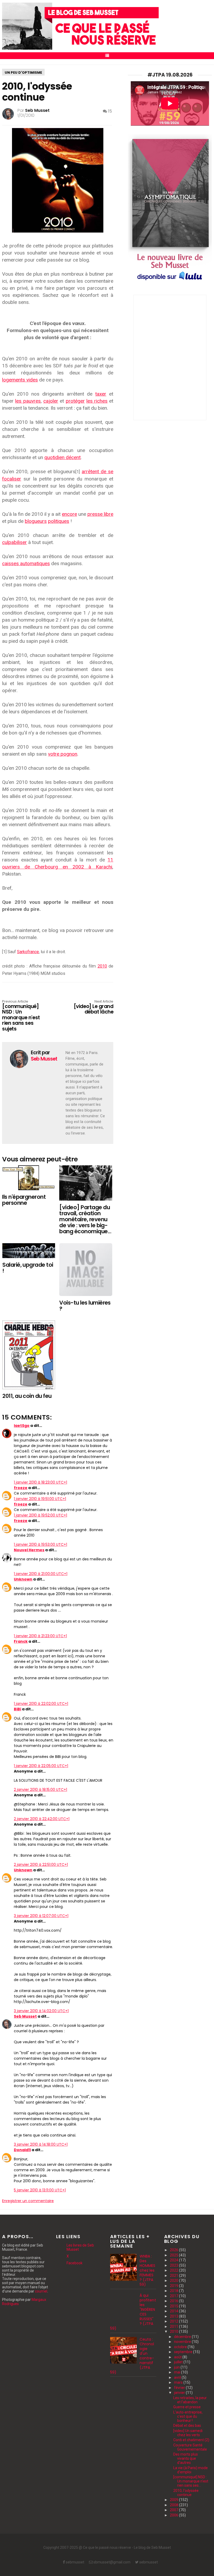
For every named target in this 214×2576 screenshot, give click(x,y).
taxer (101, 394)
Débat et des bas (187, 2426)
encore (69, 514)
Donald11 (22, 2150)
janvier (180, 2393)
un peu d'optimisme (23, 73)
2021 (174, 2276)
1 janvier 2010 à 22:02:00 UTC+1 (41, 1704)
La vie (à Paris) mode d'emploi (191, 2470)
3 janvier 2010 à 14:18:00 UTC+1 (41, 2144)
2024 (174, 2260)
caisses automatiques (26, 563)
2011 (174, 2326)
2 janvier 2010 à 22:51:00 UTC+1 (41, 1865)
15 (109, 111)
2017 (174, 2296)
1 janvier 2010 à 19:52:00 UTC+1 (40, 1515)
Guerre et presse (187, 2407)
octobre (181, 2347)
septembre (184, 2352)
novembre (183, 2342)
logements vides (20, 380)
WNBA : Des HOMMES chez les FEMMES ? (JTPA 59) (148, 2270)
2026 (174, 2250)
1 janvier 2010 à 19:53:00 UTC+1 (40, 1544)
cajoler (51, 401)
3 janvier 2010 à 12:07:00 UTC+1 (41, 1916)
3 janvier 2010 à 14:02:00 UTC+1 (41, 2011)
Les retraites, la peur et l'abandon (190, 2400)
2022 (174, 2270)
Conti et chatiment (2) (191, 2440)
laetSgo (22, 1426)
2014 (174, 2311)
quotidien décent (63, 457)
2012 (174, 2321)
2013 (174, 2316)
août (178, 2357)
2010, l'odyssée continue (186, 2493)
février (180, 2388)
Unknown (23, 1579)
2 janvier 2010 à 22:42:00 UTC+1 (42, 1819)
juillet (179, 2362)
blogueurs (36, 521)
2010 (102, 966)
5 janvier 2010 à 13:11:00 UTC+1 (40, 2190)
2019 (174, 2286)
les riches (97, 401)
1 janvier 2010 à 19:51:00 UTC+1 (40, 1499)
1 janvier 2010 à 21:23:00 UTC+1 (40, 1636)
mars (179, 2382)
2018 (174, 2291)
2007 (174, 2510)
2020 (174, 2280)
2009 (174, 2500)
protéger (75, 401)
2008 (174, 2505)
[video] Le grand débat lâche (93, 1007)
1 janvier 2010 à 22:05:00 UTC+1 (41, 1766)
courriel (41, 2291)
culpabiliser (14, 542)
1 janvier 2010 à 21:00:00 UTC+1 (41, 1574)
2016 (174, 2301)
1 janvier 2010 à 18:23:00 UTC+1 (40, 1482)
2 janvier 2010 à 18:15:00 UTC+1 (40, 1790)
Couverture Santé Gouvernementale (190, 2447)
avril (178, 2377)
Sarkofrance (28, 952)
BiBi (17, 1709)
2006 (174, 2515)
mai (178, 2372)
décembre (183, 2337)
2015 (174, 2306)
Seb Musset (25, 2016)
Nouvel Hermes (29, 1550)
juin (177, 2367)
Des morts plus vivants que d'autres (186, 2458)
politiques (59, 521)
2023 (174, 2265)
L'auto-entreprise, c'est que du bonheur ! (188, 2416)
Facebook (75, 2263)
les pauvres (28, 401)
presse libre (100, 514)
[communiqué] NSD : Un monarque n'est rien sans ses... (191, 2481)
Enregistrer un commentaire (28, 2201)
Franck (21, 1641)
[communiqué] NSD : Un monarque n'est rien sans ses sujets (21, 1016)
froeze (21, 1488)
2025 (174, 2255)
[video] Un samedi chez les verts (188, 2433)
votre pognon (63, 754)
